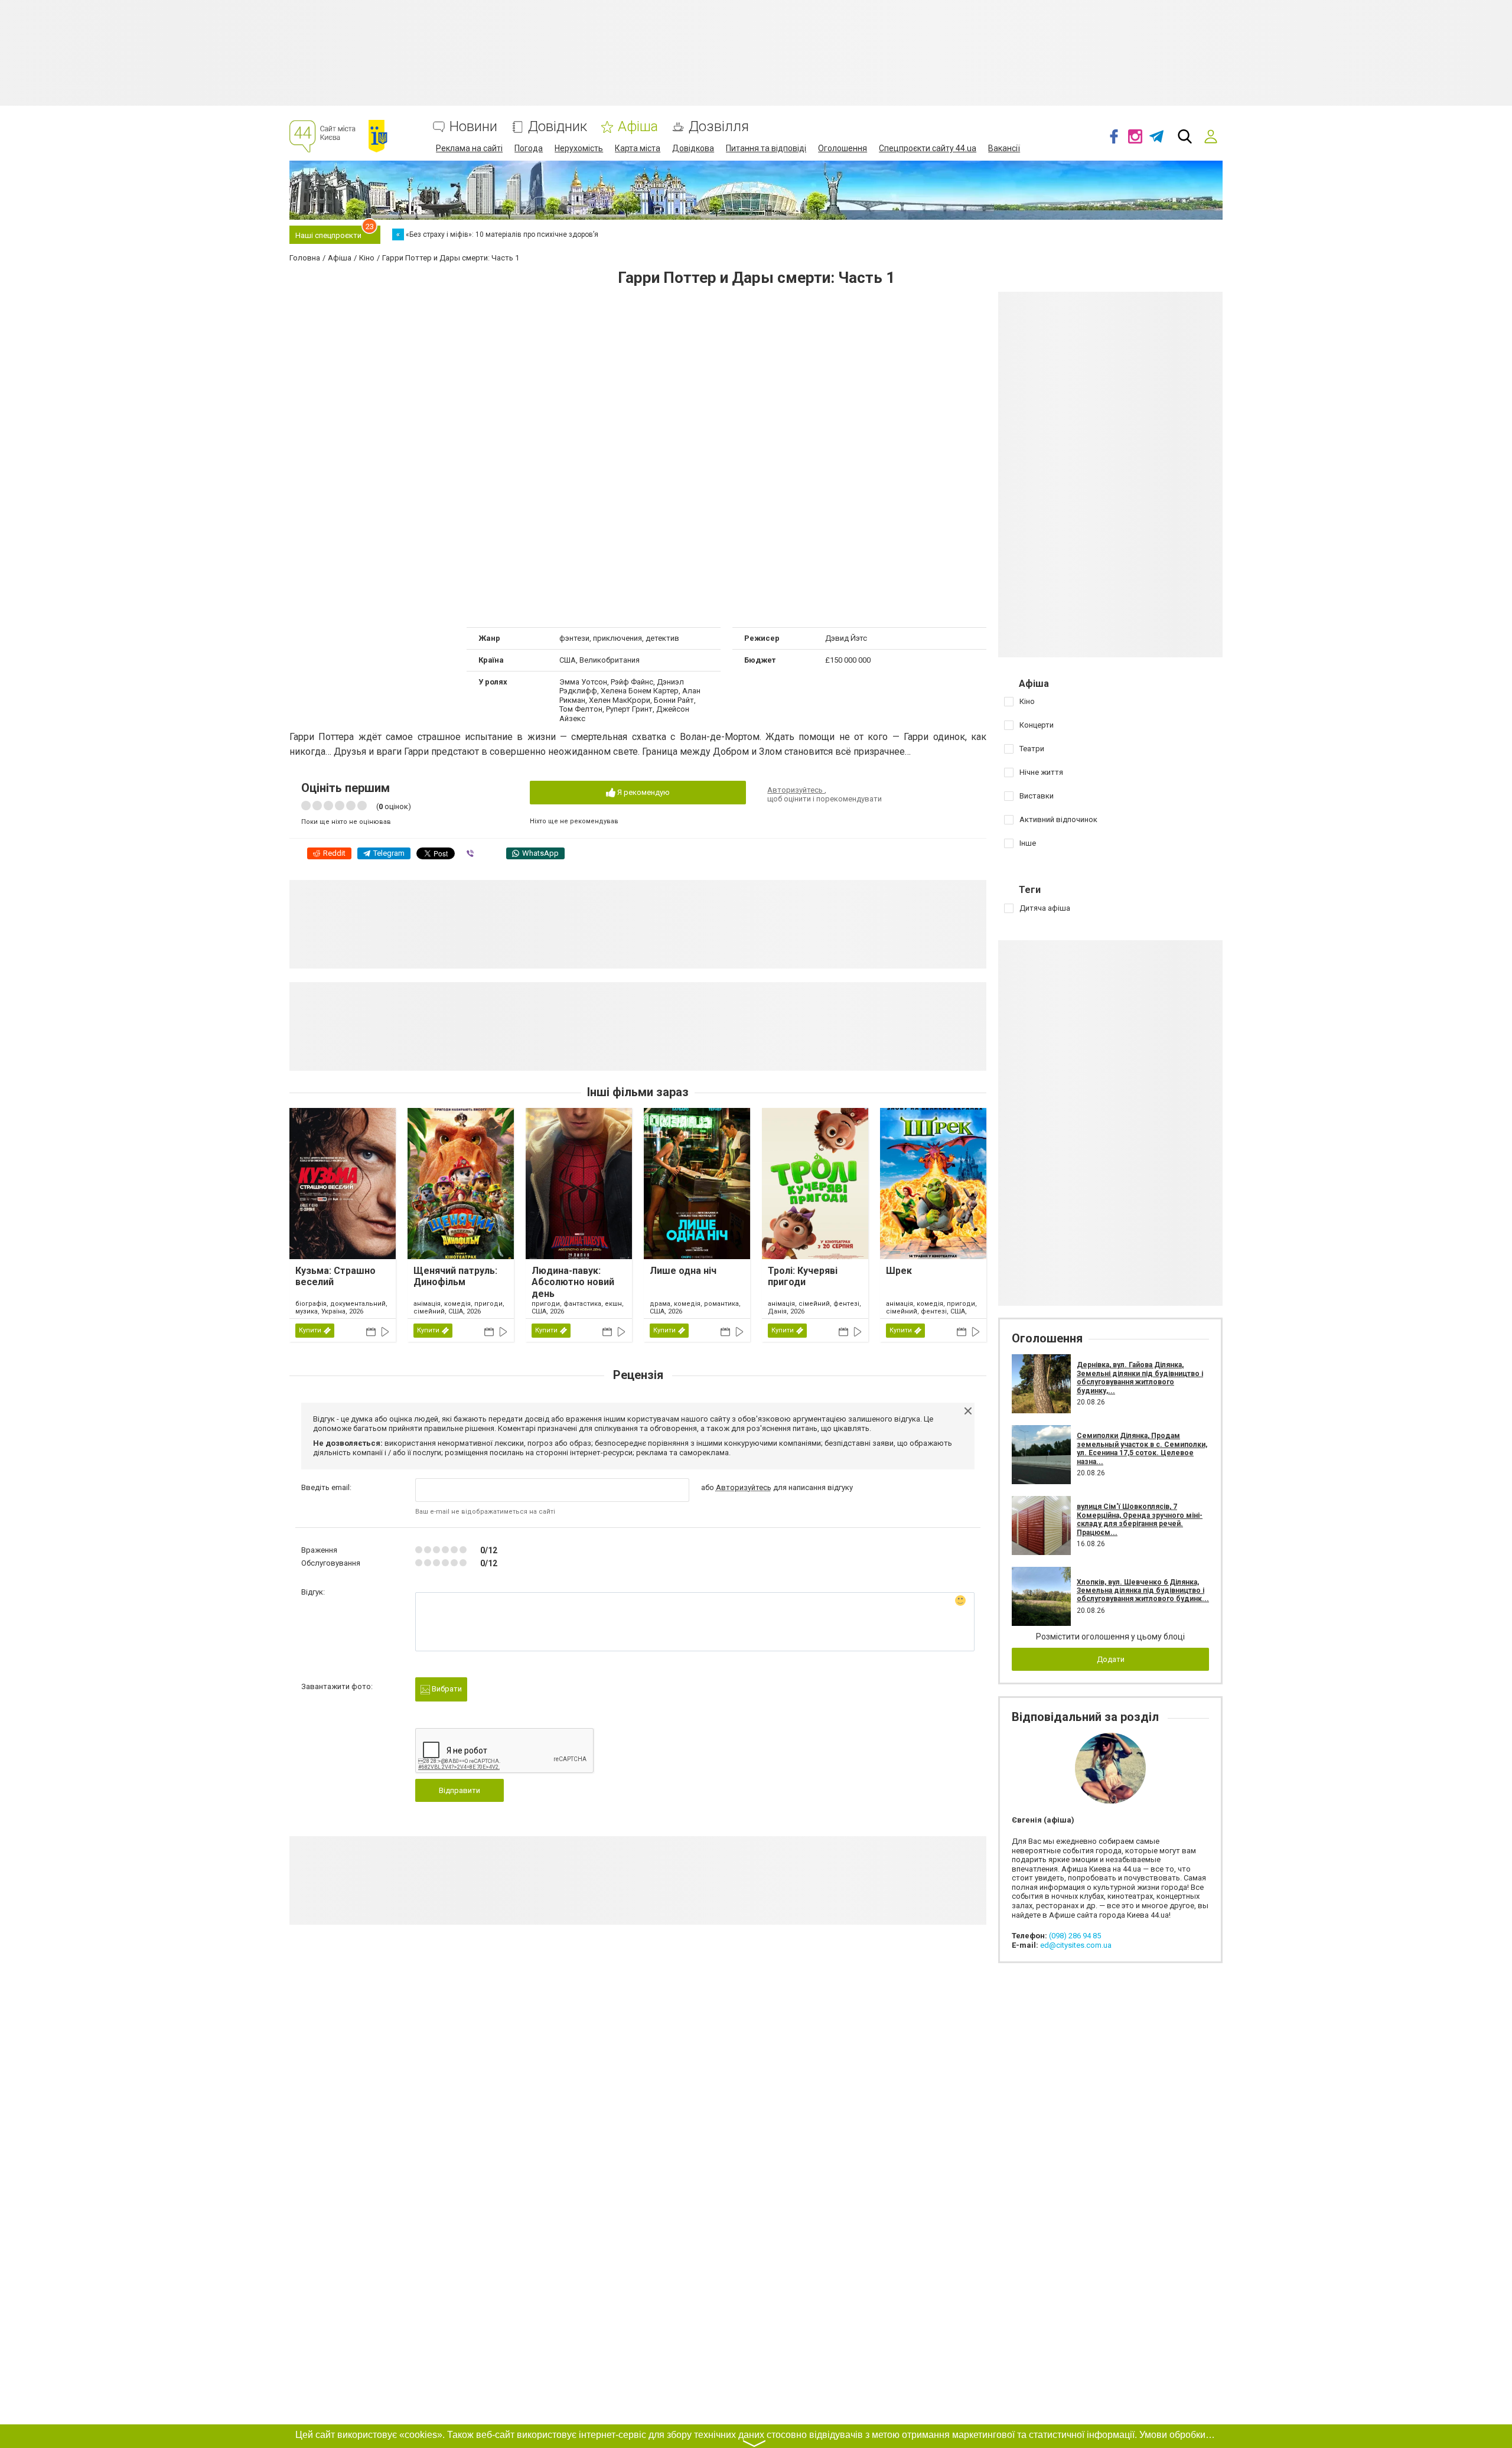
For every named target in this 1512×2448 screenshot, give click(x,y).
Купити (310, 1330)
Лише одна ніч (683, 1271)
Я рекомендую (643, 792)
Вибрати (446, 1689)
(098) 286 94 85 (1075, 1936)
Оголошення (843, 148)
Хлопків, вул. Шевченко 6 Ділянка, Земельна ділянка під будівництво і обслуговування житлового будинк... (1143, 1591)
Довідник (558, 127)
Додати (1111, 1659)
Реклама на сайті (469, 148)
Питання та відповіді (766, 148)
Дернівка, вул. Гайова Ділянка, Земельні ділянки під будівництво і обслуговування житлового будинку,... (1140, 1378)
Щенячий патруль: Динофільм (455, 1276)
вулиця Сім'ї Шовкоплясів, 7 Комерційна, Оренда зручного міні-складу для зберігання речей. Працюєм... (1140, 1519)
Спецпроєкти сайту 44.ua (928, 148)
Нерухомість (579, 148)
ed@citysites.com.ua (1076, 1945)
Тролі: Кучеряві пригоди (803, 1276)
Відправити (460, 1790)
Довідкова (693, 148)
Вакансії (1004, 148)
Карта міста (638, 148)
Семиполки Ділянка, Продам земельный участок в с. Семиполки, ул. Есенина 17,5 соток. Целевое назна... (1142, 1448)
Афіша (638, 127)
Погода (529, 148)
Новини (473, 127)
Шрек (899, 1271)
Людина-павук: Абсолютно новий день (573, 1282)
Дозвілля (719, 127)
